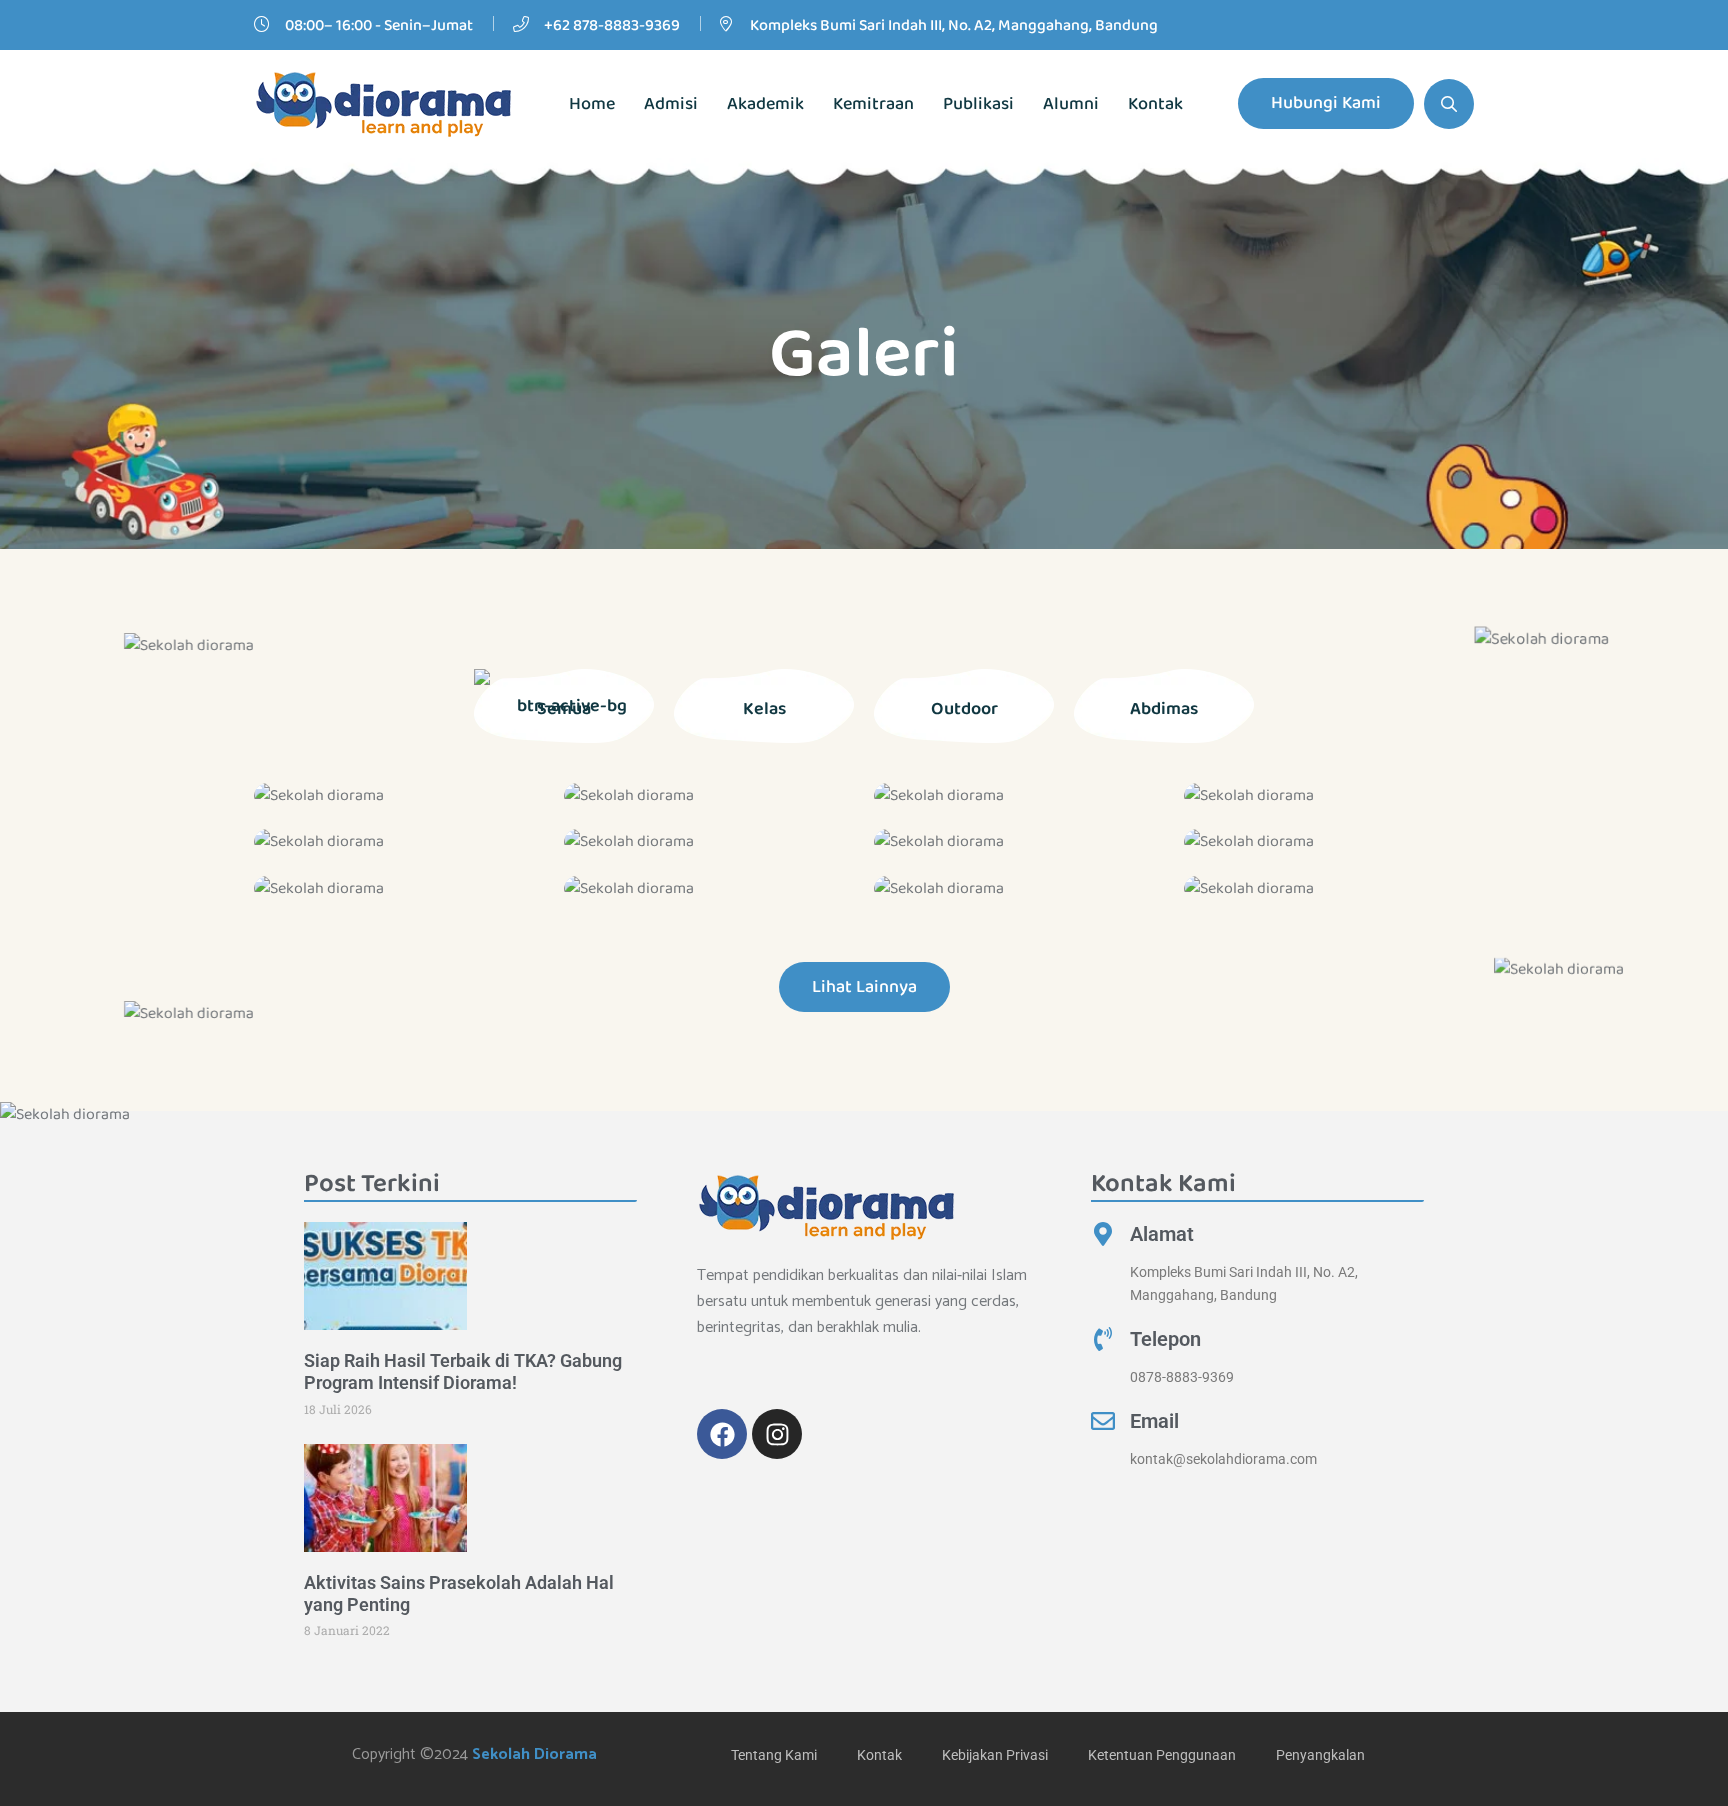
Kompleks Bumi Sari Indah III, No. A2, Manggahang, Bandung (954, 25)
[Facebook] (722, 1434)
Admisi (671, 104)
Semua (564, 709)
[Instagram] (777, 1434)
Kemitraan (873, 104)
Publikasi (978, 104)
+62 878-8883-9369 (612, 25)
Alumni (1071, 104)
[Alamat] (1103, 1234)
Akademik (765, 104)
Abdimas (1164, 709)
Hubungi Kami (1326, 103)
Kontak (1155, 104)
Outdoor (964, 709)
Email (1154, 1421)
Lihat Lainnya (864, 987)
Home (592, 104)
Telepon (1165, 1339)
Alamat (1162, 1234)
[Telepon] (1103, 1339)
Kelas (764, 709)
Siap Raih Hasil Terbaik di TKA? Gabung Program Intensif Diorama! (463, 1371)
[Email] (1103, 1421)
